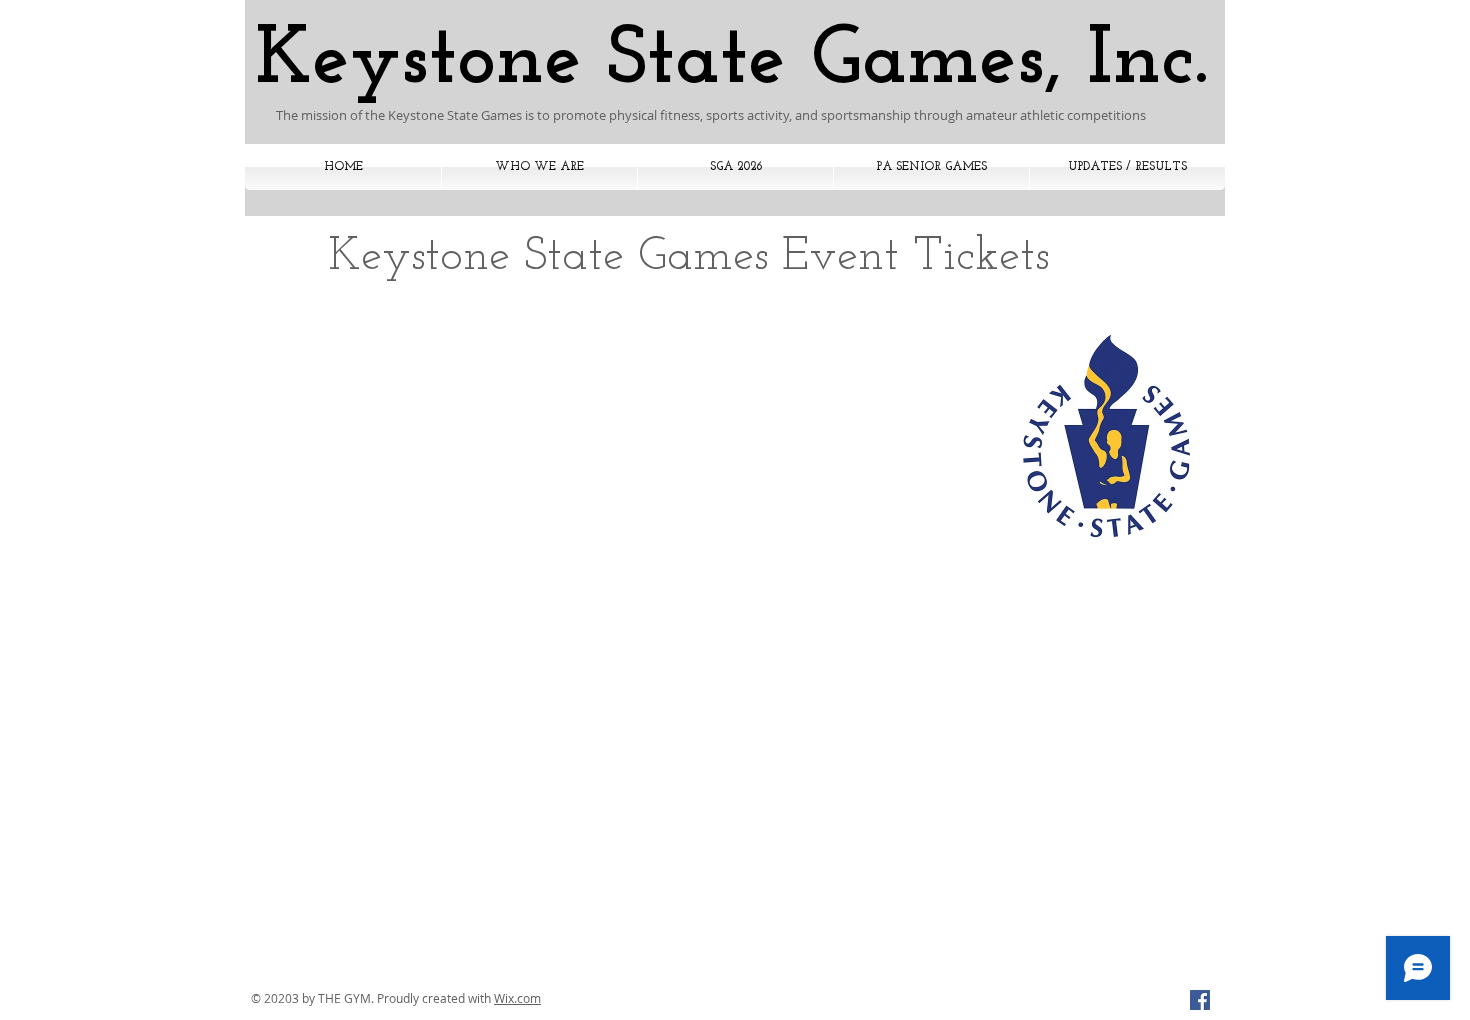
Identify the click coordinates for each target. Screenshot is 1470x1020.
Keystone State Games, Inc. (731, 61)
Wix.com (517, 998)
